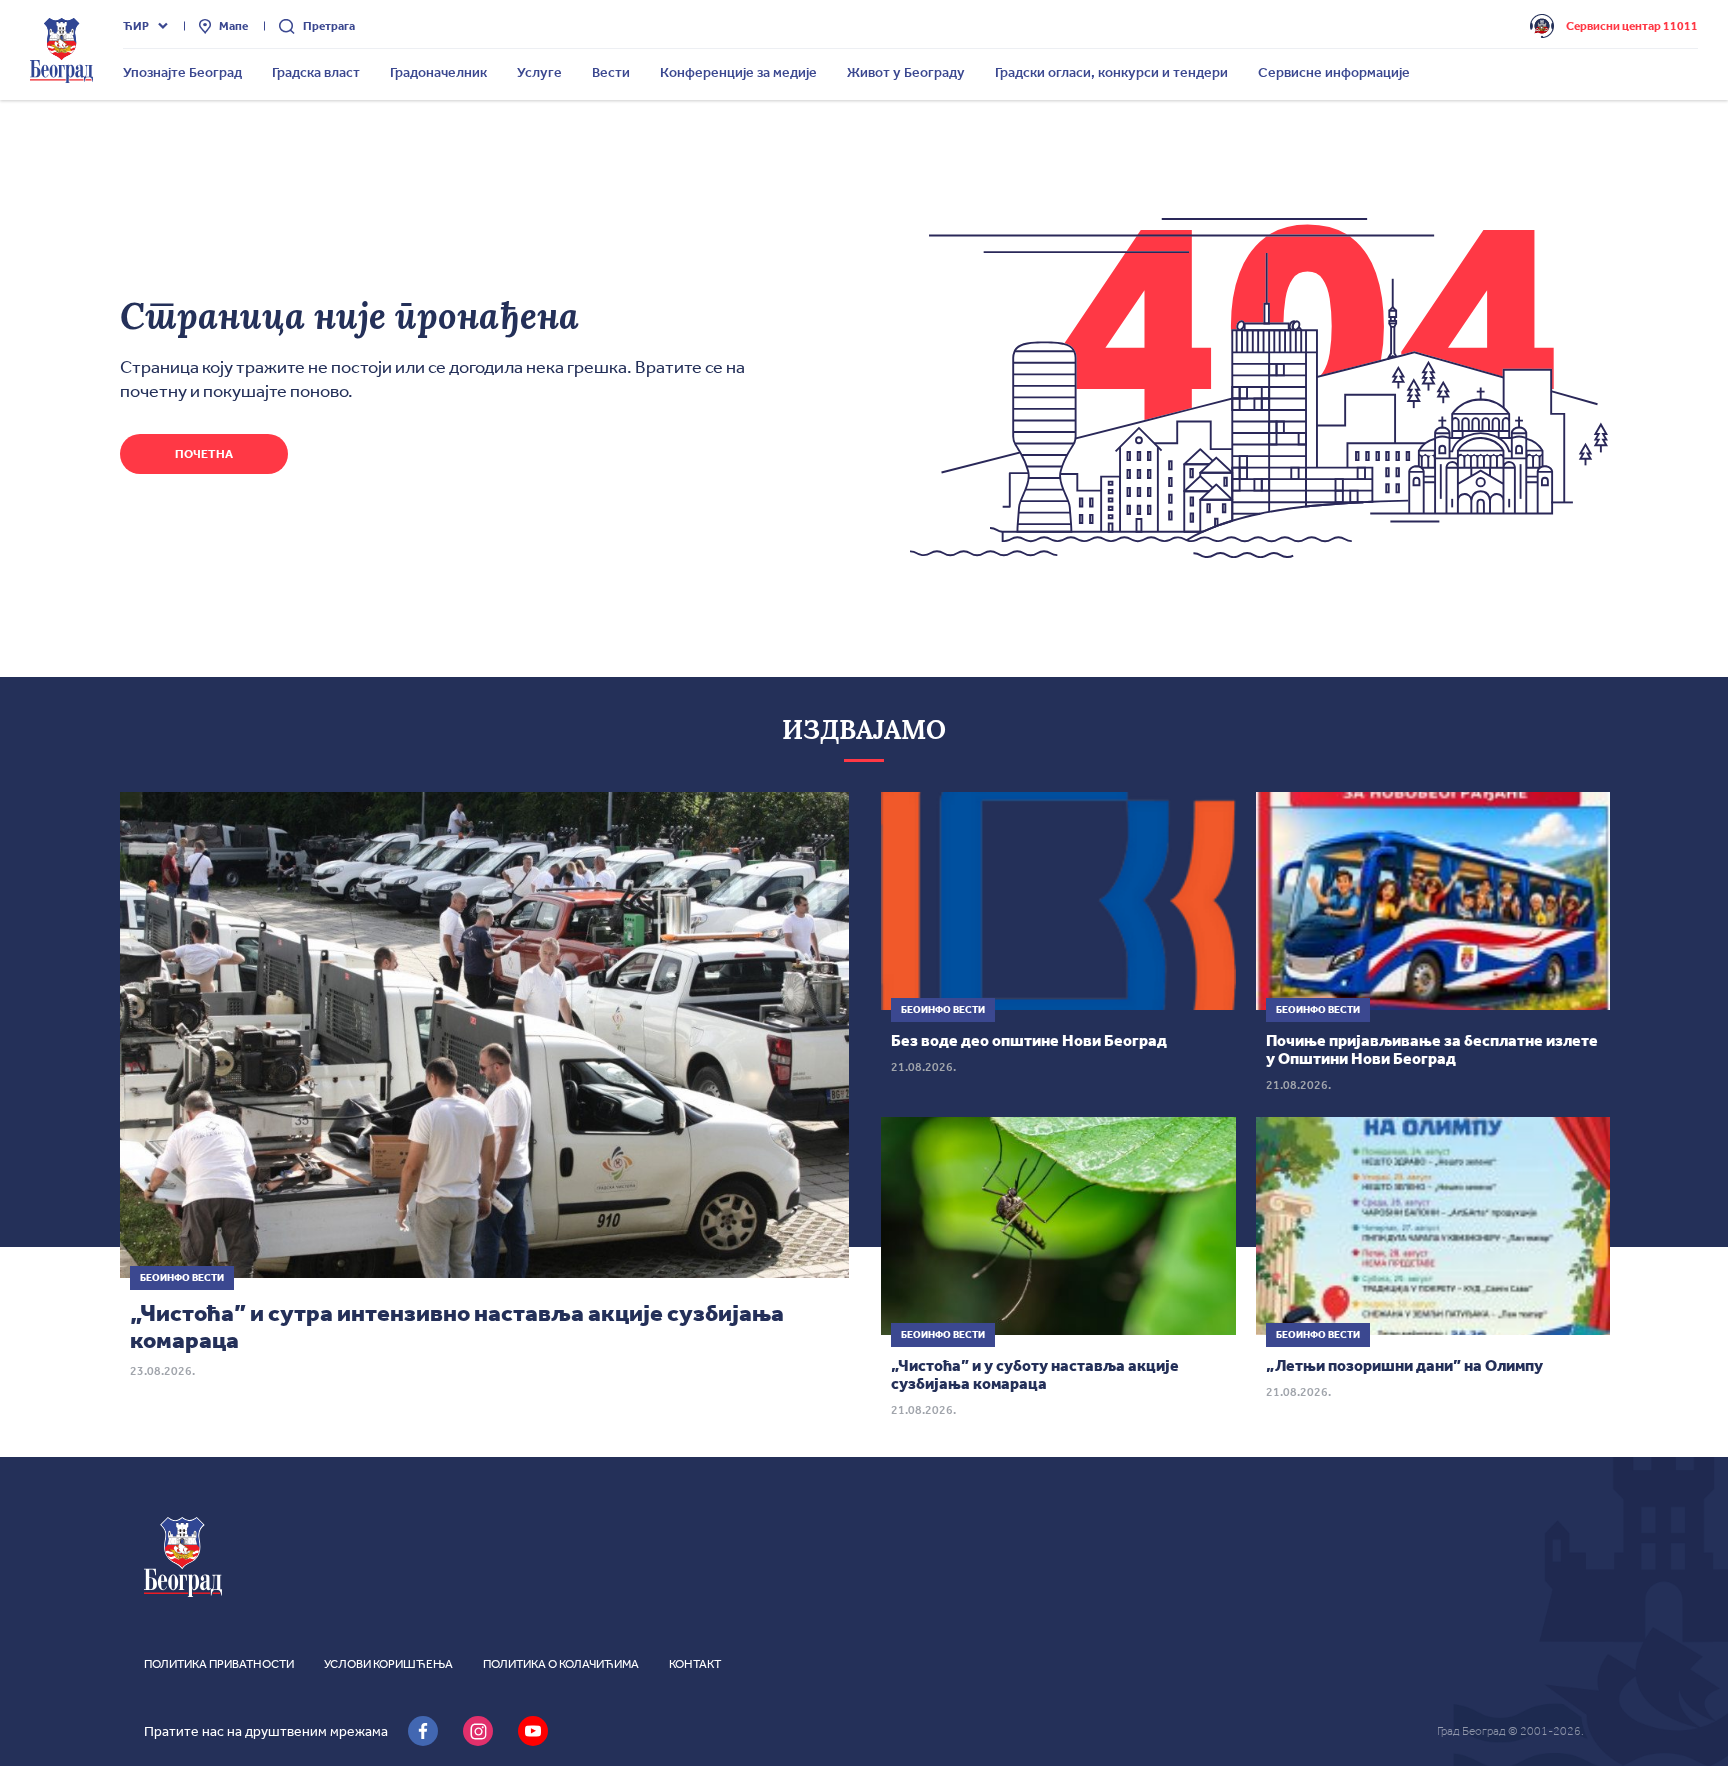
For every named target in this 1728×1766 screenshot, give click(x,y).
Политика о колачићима (561, 1664)
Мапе (233, 26)
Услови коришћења (388, 1664)
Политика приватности (219, 1664)
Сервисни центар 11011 (1632, 26)
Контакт (695, 1664)
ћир (136, 26)
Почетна (204, 454)
